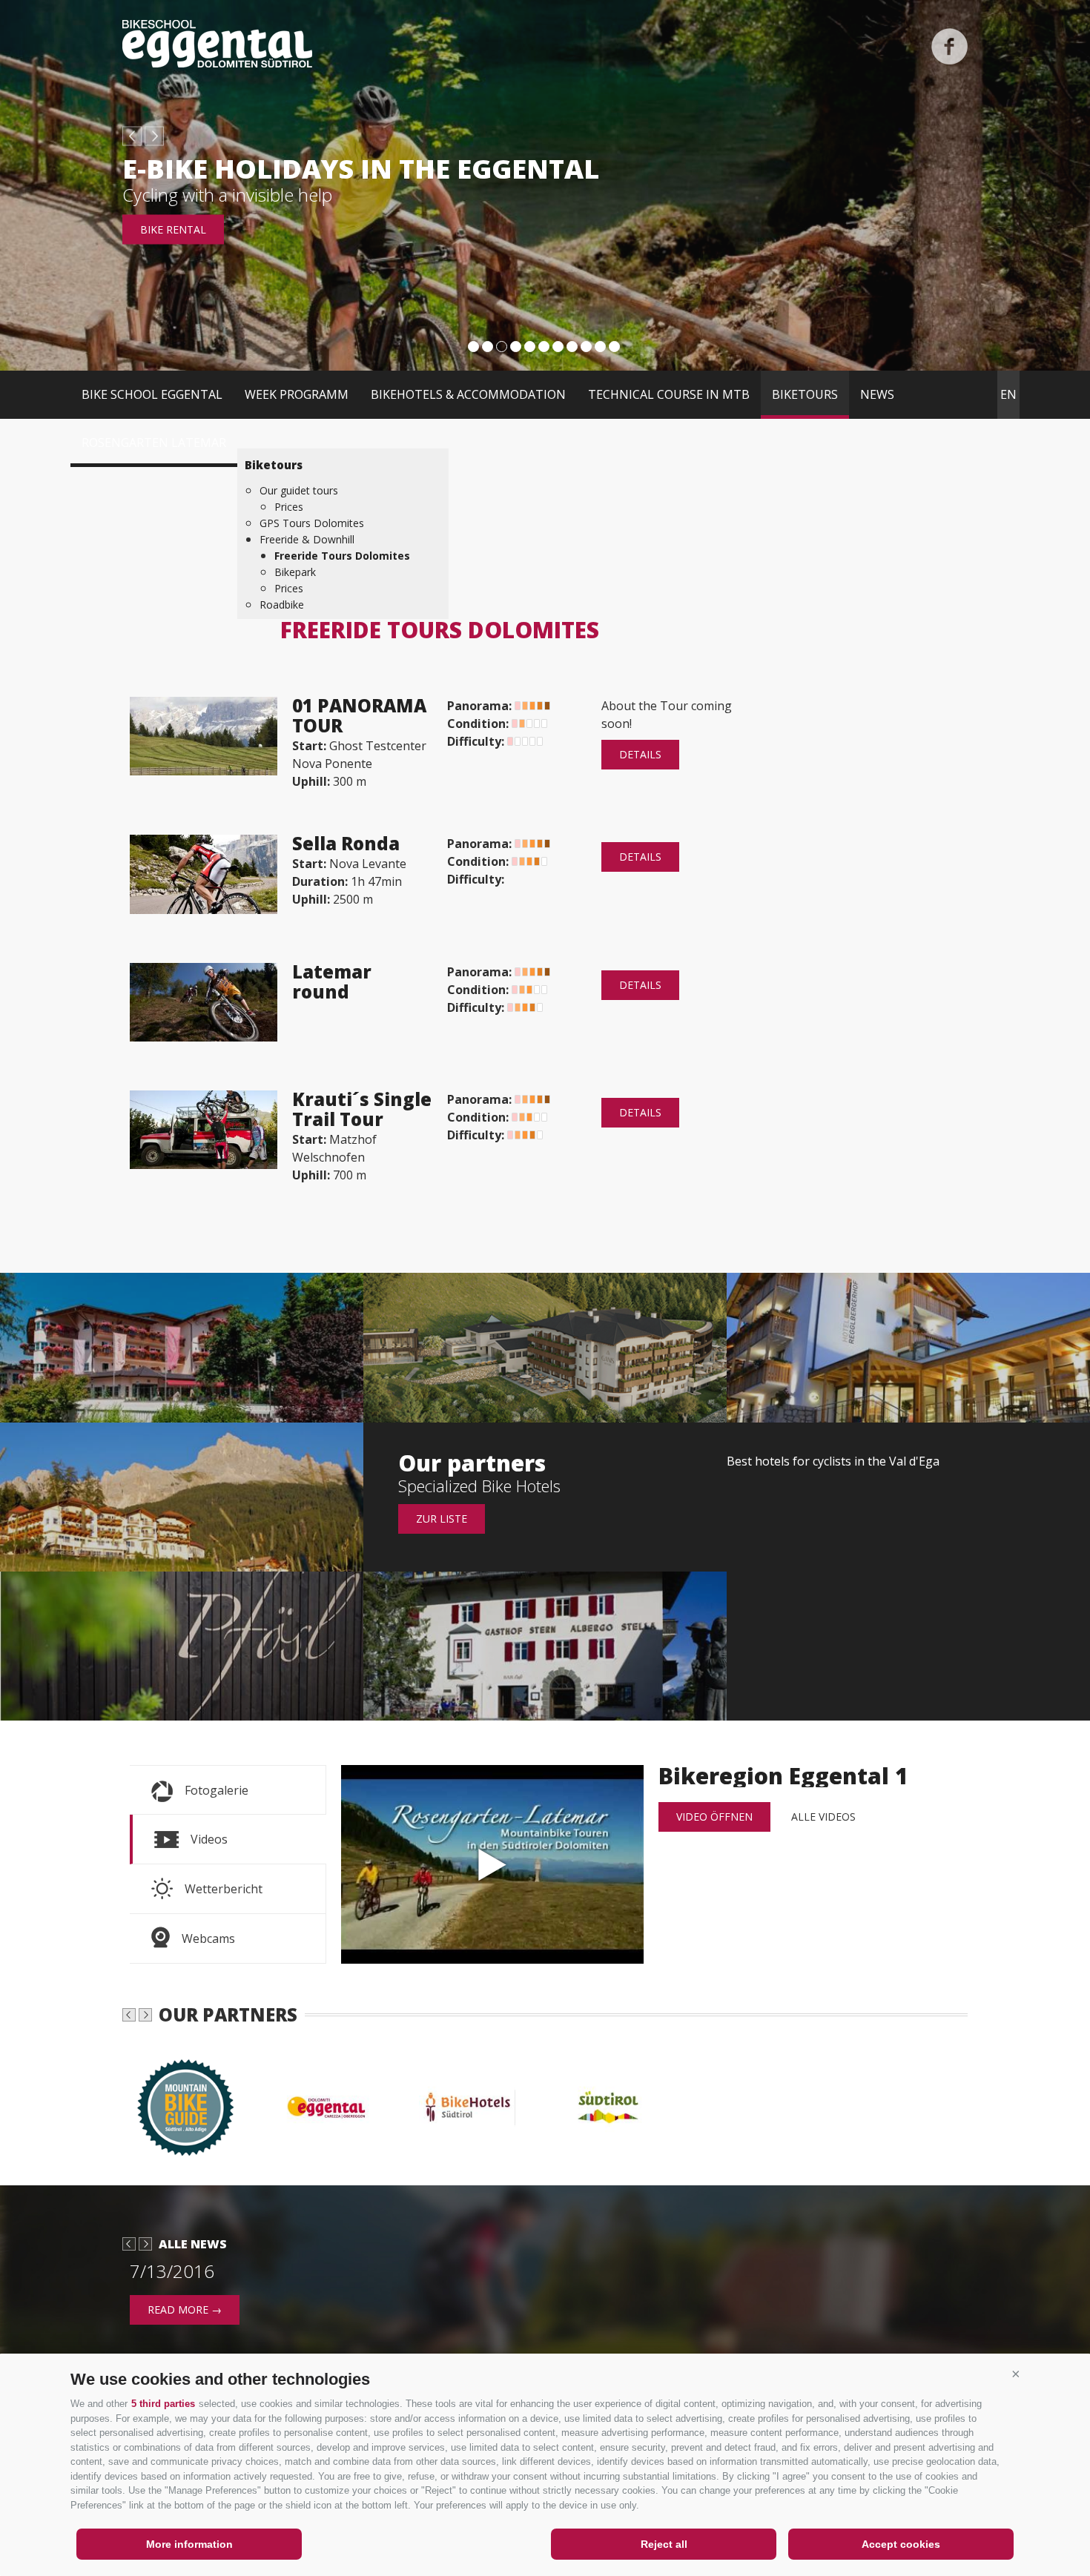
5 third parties (163, 2404)
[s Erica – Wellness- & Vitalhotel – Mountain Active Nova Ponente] (182, 1347)
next (154, 136)
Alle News (193, 2244)
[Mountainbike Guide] (193, 2108)
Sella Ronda (346, 843)
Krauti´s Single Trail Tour (362, 1109)
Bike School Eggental (152, 394)
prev (132, 136)
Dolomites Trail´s (258, 169)
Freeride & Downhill (307, 539)
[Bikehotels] (475, 2108)
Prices (289, 507)
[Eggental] (334, 2108)
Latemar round (332, 981)
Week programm (297, 394)
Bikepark (295, 572)
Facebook (949, 46)
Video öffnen (714, 1817)
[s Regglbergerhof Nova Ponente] (908, 1347)
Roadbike (282, 605)
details (640, 754)
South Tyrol (167, 195)
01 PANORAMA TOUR (359, 715)
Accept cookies (901, 2544)
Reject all (664, 2544)
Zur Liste (442, 1519)
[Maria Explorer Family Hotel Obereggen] (182, 1497)
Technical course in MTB (669, 394)
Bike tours (171, 229)
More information (189, 2544)
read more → (185, 2310)
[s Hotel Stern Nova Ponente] (545, 1646)
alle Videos (823, 1817)
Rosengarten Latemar (154, 443)
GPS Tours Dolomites (312, 523)
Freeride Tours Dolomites (342, 556)
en (1008, 394)
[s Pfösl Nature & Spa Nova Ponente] (182, 1646)
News (877, 394)
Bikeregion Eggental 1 (492, 1864)
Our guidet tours (299, 490)
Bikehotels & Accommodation (468, 394)
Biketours (805, 394)
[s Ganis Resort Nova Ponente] (545, 1347)
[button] (1016, 2374)
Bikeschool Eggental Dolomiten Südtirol (217, 44)
